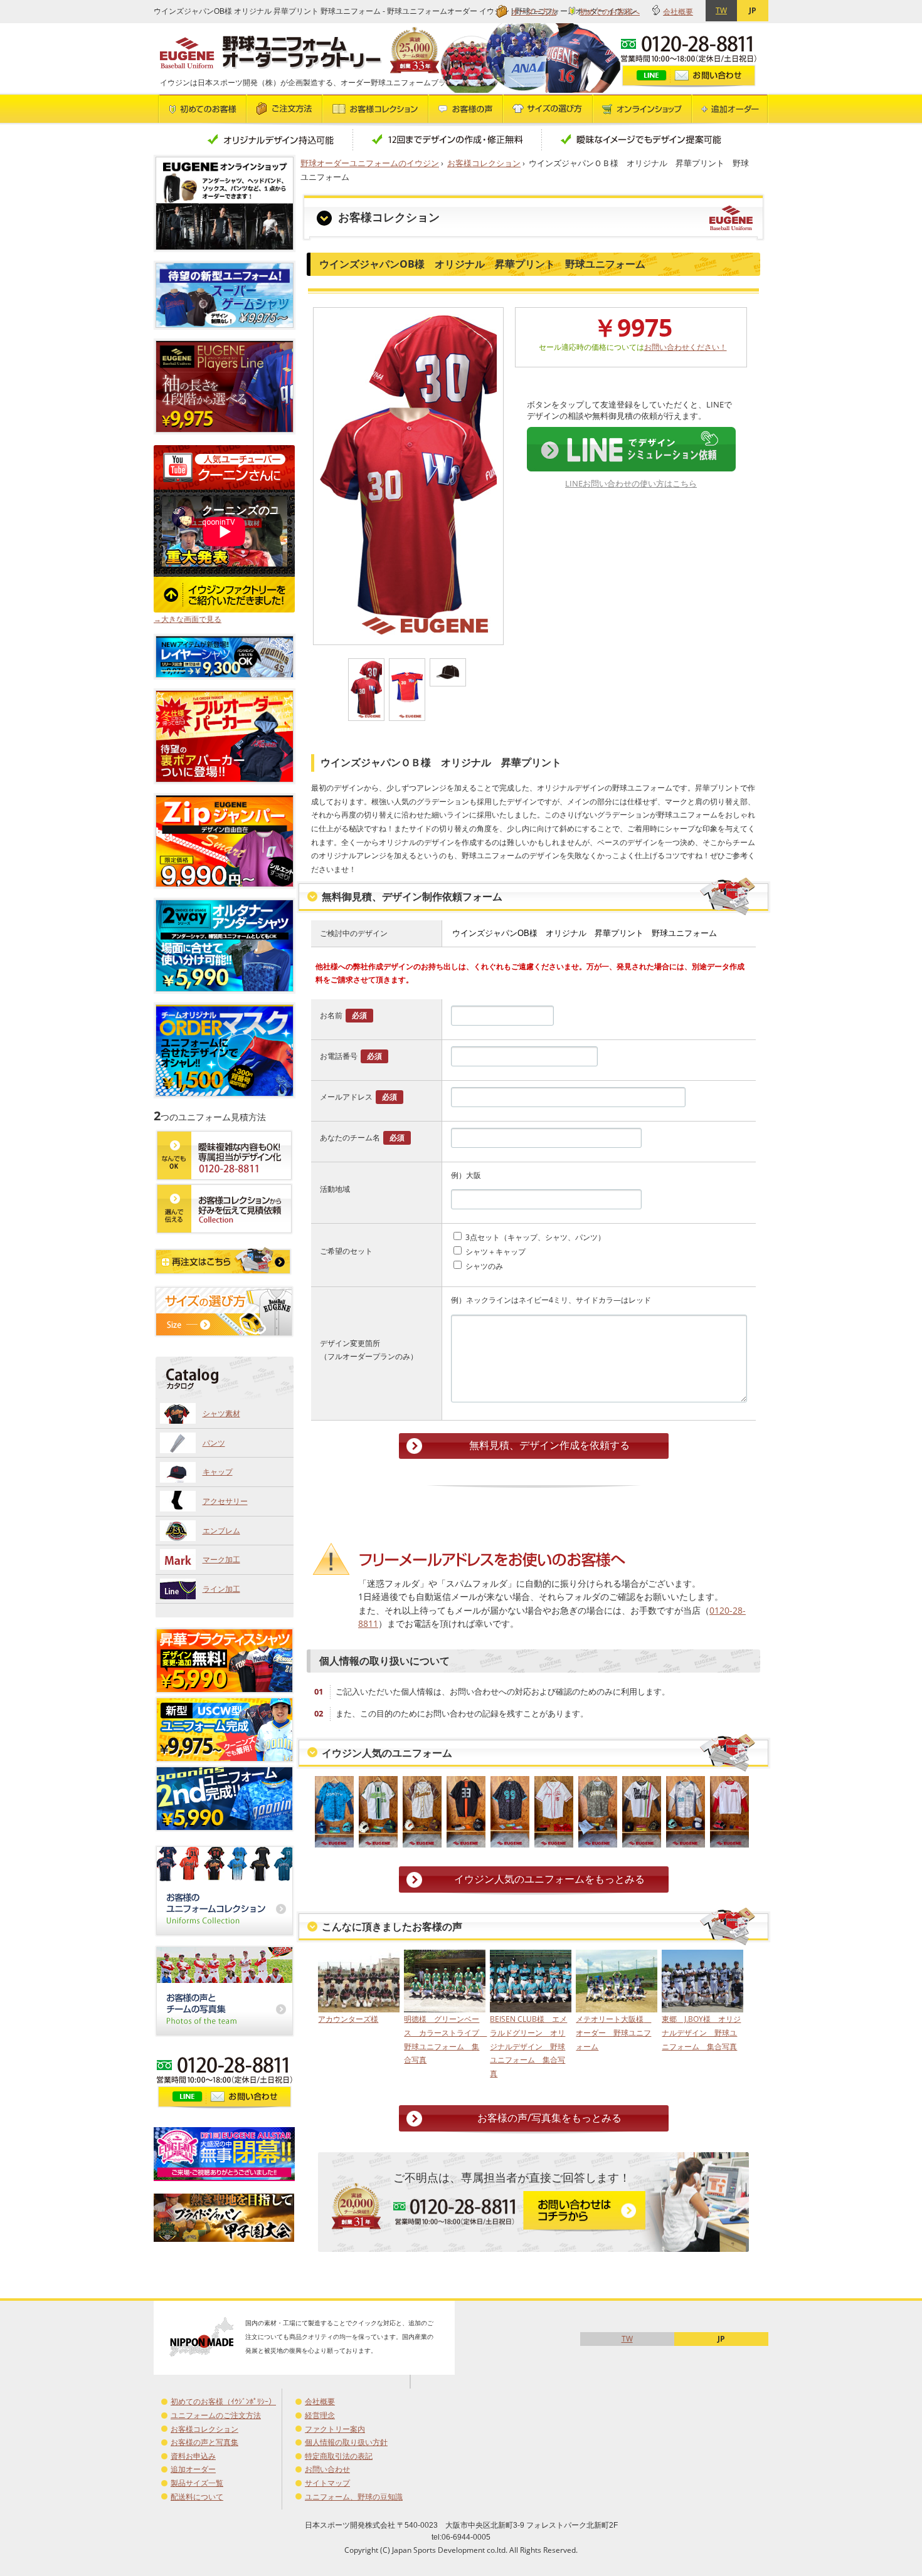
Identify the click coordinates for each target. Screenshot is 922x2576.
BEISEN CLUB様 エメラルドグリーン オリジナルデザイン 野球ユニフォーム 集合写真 (528, 2046)
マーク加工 (221, 1559)
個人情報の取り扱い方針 (346, 2442)
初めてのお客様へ (610, 12)
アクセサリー (225, 1501)
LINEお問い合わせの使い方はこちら (631, 483)
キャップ (218, 1472)
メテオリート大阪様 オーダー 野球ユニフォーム (613, 2032)
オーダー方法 (534, 12)
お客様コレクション (484, 163)
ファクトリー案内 (335, 2429)
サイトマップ (327, 2483)
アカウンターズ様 (348, 2019)
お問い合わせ (327, 2469)
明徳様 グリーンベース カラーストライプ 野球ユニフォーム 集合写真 (444, 2039)
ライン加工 (221, 1589)
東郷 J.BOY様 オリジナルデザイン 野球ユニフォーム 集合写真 (701, 2032)
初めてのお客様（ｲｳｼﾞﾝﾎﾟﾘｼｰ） (223, 2401)
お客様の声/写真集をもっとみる (549, 2118)
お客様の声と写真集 (204, 2442)
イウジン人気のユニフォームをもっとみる (549, 1879)
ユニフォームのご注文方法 (216, 2415)
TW (721, 10)
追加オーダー (193, 2469)
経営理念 (320, 2415)
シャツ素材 (221, 1413)
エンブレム (221, 1531)
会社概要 (678, 12)
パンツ (214, 1443)
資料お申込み (193, 2456)
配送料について (197, 2497)
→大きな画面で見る (188, 619)
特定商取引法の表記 (339, 2456)
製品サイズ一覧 (197, 2483)
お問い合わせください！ (686, 347)
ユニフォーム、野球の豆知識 (354, 2497)
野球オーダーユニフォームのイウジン (370, 163)
